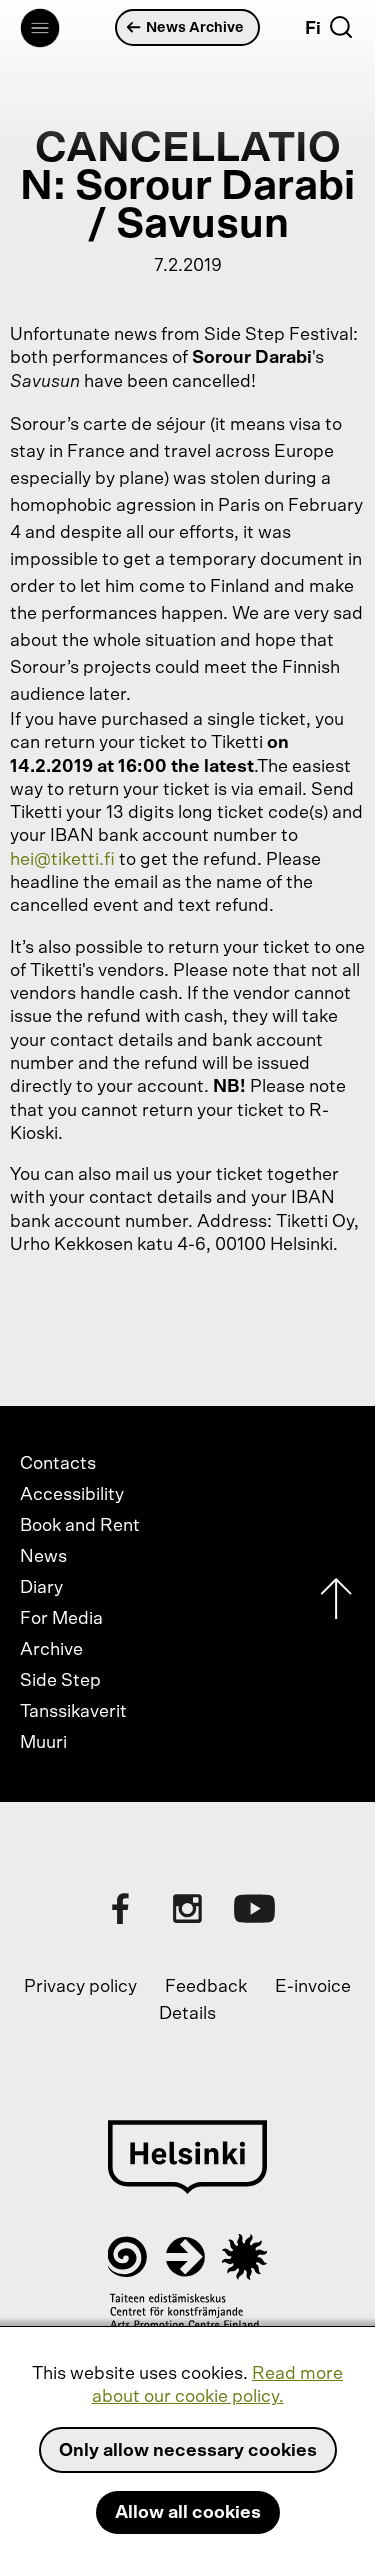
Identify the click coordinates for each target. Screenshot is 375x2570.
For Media (61, 1619)
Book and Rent (80, 1526)
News (43, 1557)
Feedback (206, 1987)
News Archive (195, 27)
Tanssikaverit (73, 1712)
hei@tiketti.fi (62, 860)
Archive (51, 1650)
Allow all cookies (188, 2513)
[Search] (341, 27)
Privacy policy (80, 1987)
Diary (41, 1588)
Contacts (58, 1464)
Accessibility (72, 1495)
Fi (313, 29)
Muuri (43, 1743)
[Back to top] (336, 1603)
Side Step (60, 1681)
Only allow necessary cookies (188, 2451)
